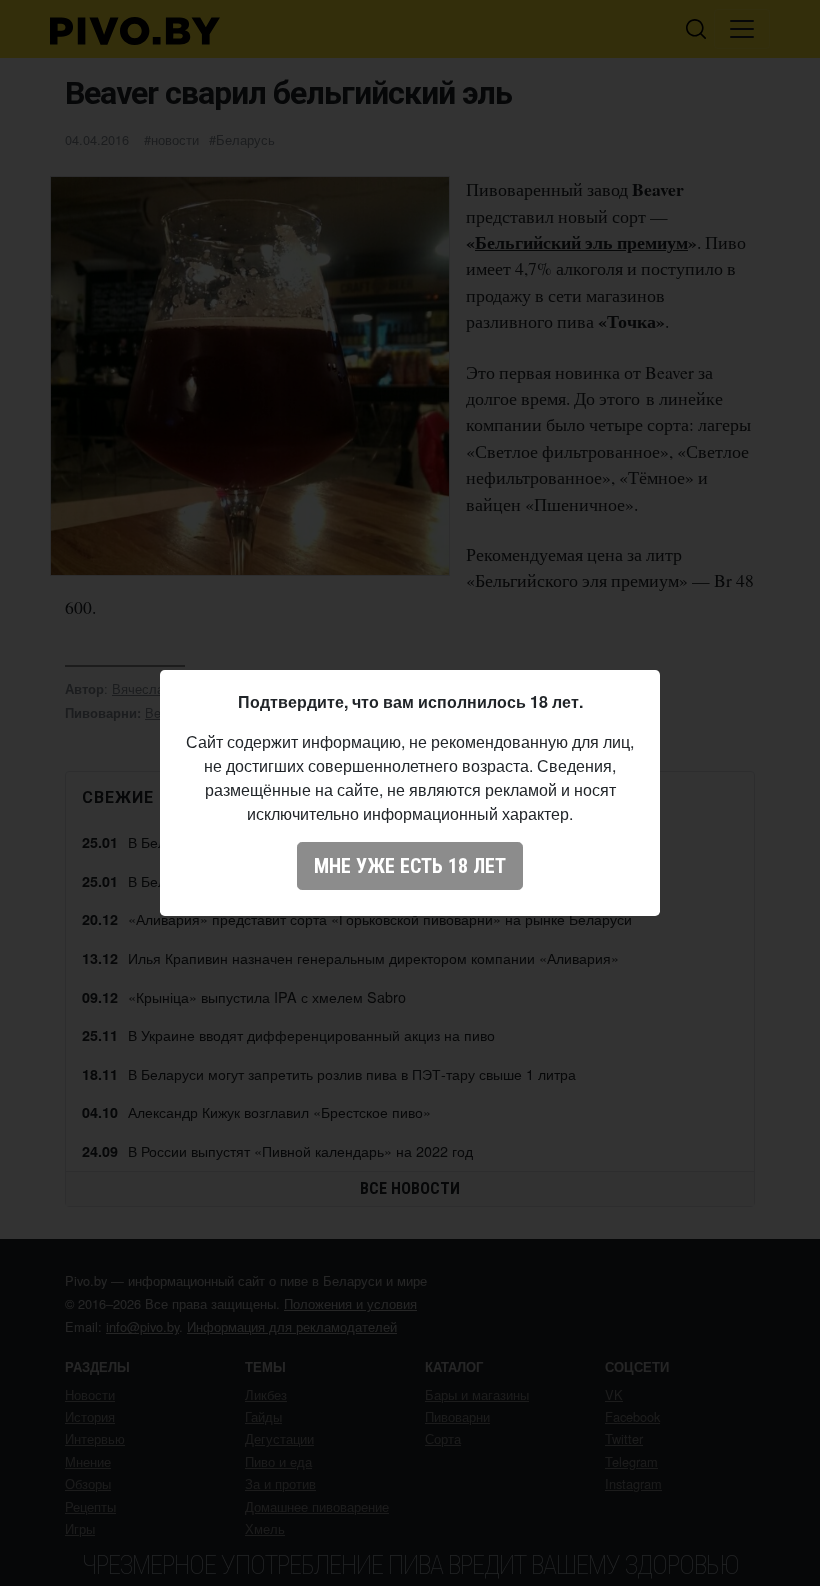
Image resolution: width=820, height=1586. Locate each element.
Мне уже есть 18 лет (410, 866)
